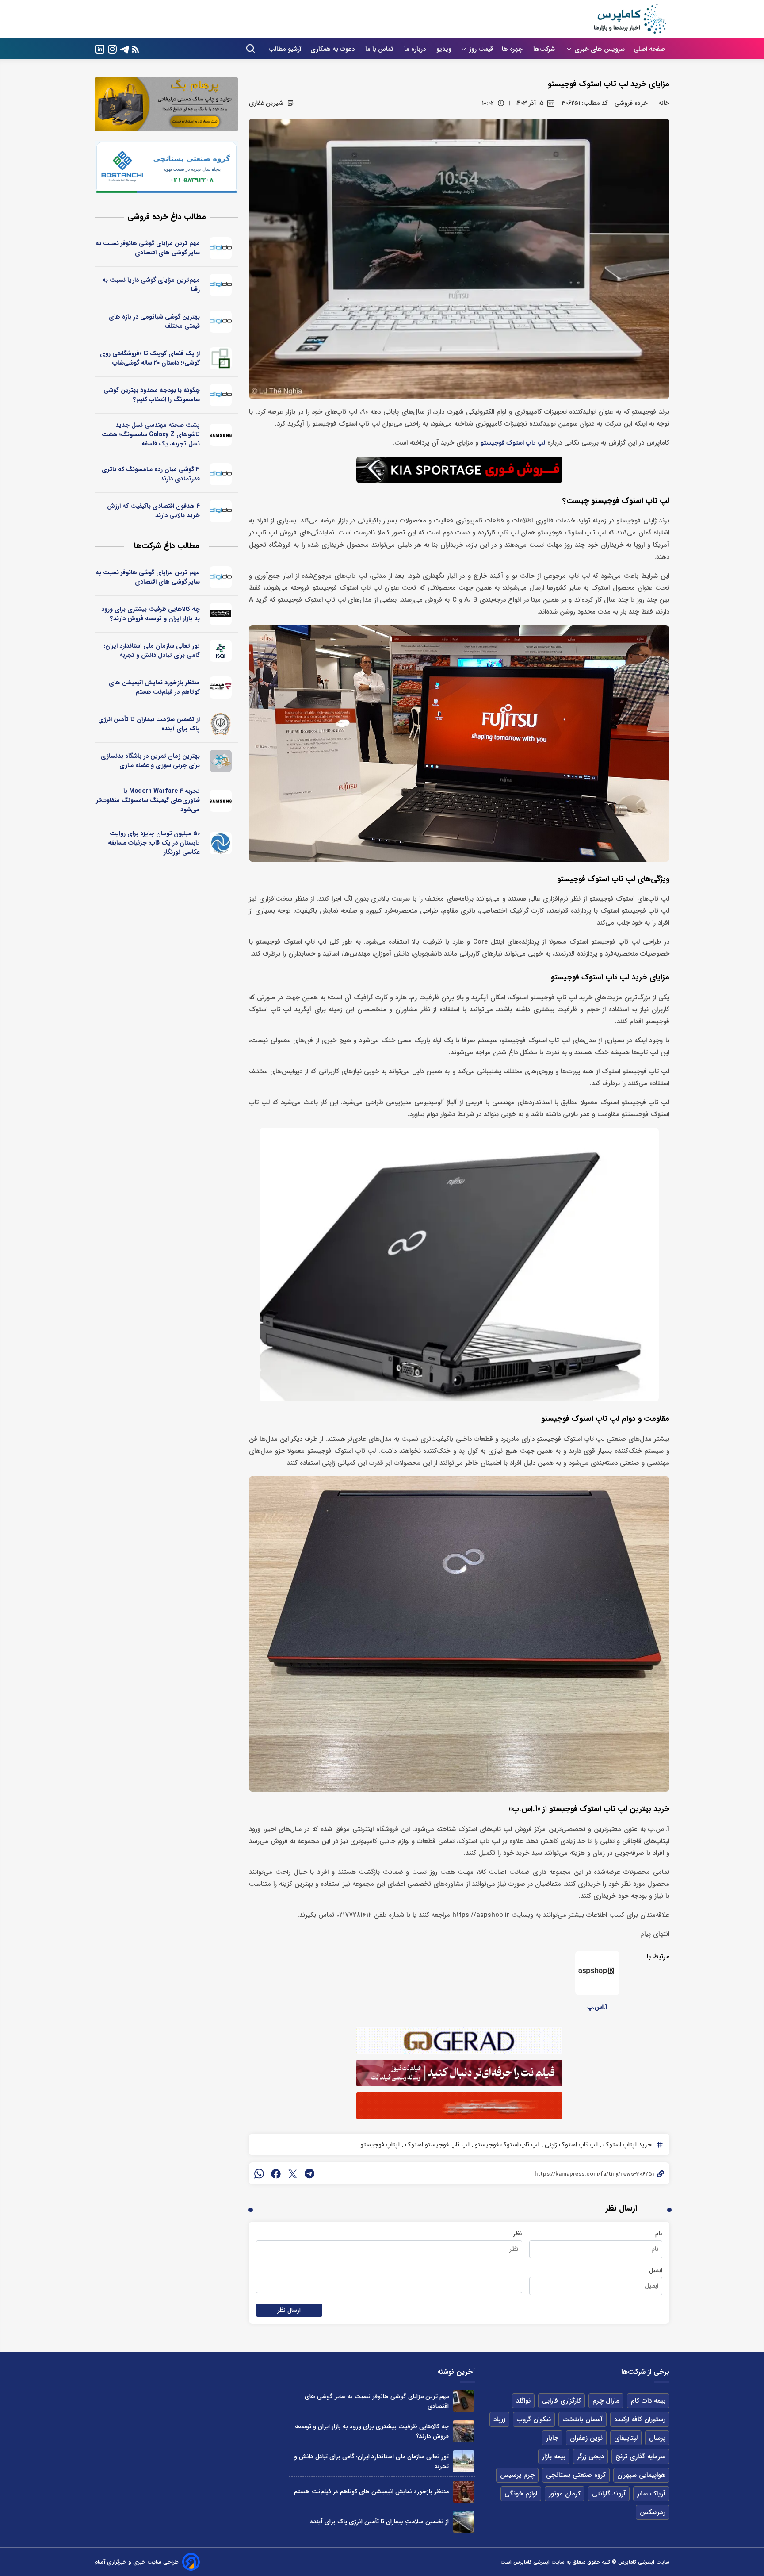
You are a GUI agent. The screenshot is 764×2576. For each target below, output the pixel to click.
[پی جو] (221, 761)
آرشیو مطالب (285, 49)
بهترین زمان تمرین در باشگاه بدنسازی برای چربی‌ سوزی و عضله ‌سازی (150, 761)
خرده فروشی (631, 103)
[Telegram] (125, 48)
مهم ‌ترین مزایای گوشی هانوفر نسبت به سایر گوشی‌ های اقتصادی (148, 248)
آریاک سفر (651, 2494)
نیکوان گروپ (534, 2419)
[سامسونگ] (221, 435)
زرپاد (499, 2419)
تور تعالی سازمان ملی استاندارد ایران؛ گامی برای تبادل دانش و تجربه (152, 651)
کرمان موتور (565, 2494)
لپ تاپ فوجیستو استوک (436, 2145)
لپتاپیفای (626, 2438)
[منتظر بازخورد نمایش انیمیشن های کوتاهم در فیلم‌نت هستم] (464, 2492)
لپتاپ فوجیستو (380, 2145)
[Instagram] (112, 48)
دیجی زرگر (590, 2457)
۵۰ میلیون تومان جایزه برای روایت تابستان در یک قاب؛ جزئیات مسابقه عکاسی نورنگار (154, 843)
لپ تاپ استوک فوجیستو (513, 443)
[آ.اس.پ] (597, 1973)
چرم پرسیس (517, 2475)
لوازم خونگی (521, 2494)
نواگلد (523, 2401)
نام (659, 2234)
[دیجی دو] (221, 248)
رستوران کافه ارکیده (640, 2419)
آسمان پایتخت (583, 2419)
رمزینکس (653, 2512)
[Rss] (135, 49)
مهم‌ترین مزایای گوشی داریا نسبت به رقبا (151, 285)
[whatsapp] (259, 2173)
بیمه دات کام (648, 2401)
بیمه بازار (554, 2457)
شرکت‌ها (545, 49)
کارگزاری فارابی (562, 2401)
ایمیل (656, 2270)
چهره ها (513, 49)
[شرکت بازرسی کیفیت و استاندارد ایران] (221, 651)
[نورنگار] (221, 843)
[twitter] (293, 2173)
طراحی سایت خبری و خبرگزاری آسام (137, 2562)
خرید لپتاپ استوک (626, 2145)
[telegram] (309, 2173)
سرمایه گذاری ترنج (640, 2457)
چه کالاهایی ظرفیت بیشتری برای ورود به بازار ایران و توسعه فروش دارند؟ (151, 614)
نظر (518, 2234)
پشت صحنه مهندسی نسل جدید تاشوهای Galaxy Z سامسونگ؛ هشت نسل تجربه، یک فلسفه (151, 434)
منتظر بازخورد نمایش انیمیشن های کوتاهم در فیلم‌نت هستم (154, 687)
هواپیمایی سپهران (641, 2475)
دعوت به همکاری (333, 49)
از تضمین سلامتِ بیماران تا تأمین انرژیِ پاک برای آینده (149, 724)
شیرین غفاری (266, 103)
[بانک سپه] (221, 724)
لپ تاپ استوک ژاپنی (570, 2145)
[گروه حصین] (221, 358)
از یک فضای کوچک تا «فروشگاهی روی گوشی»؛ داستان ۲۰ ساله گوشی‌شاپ (150, 358)
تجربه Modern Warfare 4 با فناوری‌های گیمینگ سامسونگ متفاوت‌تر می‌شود (148, 800)
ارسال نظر (289, 2310)
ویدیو (444, 49)
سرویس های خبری (600, 49)
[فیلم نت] (221, 687)
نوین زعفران (586, 2438)
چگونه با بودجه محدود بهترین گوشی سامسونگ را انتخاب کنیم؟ (152, 395)
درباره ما (416, 49)
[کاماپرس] (630, 19)
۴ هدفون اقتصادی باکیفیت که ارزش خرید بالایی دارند (153, 511)
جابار (552, 2438)
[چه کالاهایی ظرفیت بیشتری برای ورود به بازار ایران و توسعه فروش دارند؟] (464, 2431)
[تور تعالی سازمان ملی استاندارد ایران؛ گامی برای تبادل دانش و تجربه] (464, 2461)
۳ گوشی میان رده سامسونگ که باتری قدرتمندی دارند (151, 474)
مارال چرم (606, 2401)
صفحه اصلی (649, 49)
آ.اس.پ (598, 2007)
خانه (664, 103)
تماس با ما (380, 49)
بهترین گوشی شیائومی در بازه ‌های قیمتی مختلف (154, 321)
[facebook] (276, 2173)
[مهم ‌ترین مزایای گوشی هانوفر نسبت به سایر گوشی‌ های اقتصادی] (464, 2401)
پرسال (657, 2438)
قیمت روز (481, 49)
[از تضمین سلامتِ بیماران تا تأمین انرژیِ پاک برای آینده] (464, 2522)
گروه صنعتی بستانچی (576, 2475)
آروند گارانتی (609, 2494)
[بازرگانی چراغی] (221, 614)
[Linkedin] (100, 48)
